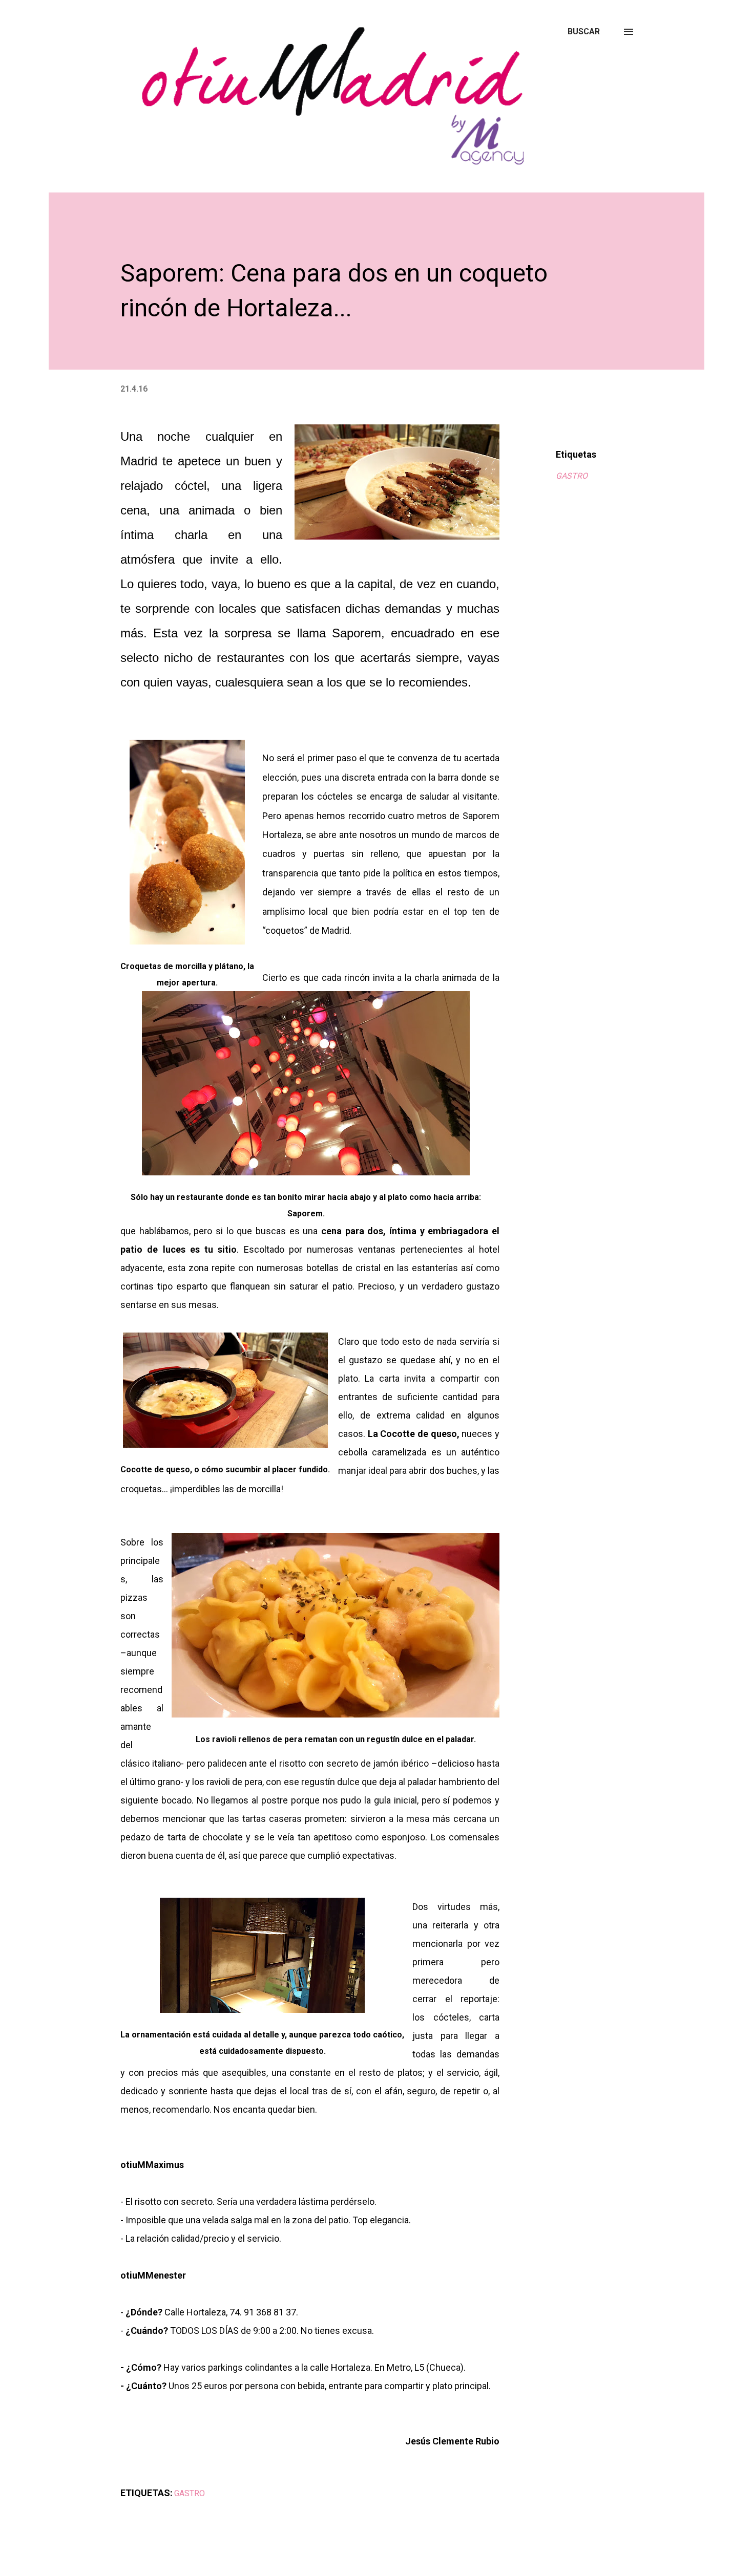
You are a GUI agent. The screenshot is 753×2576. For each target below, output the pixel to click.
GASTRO (572, 476)
